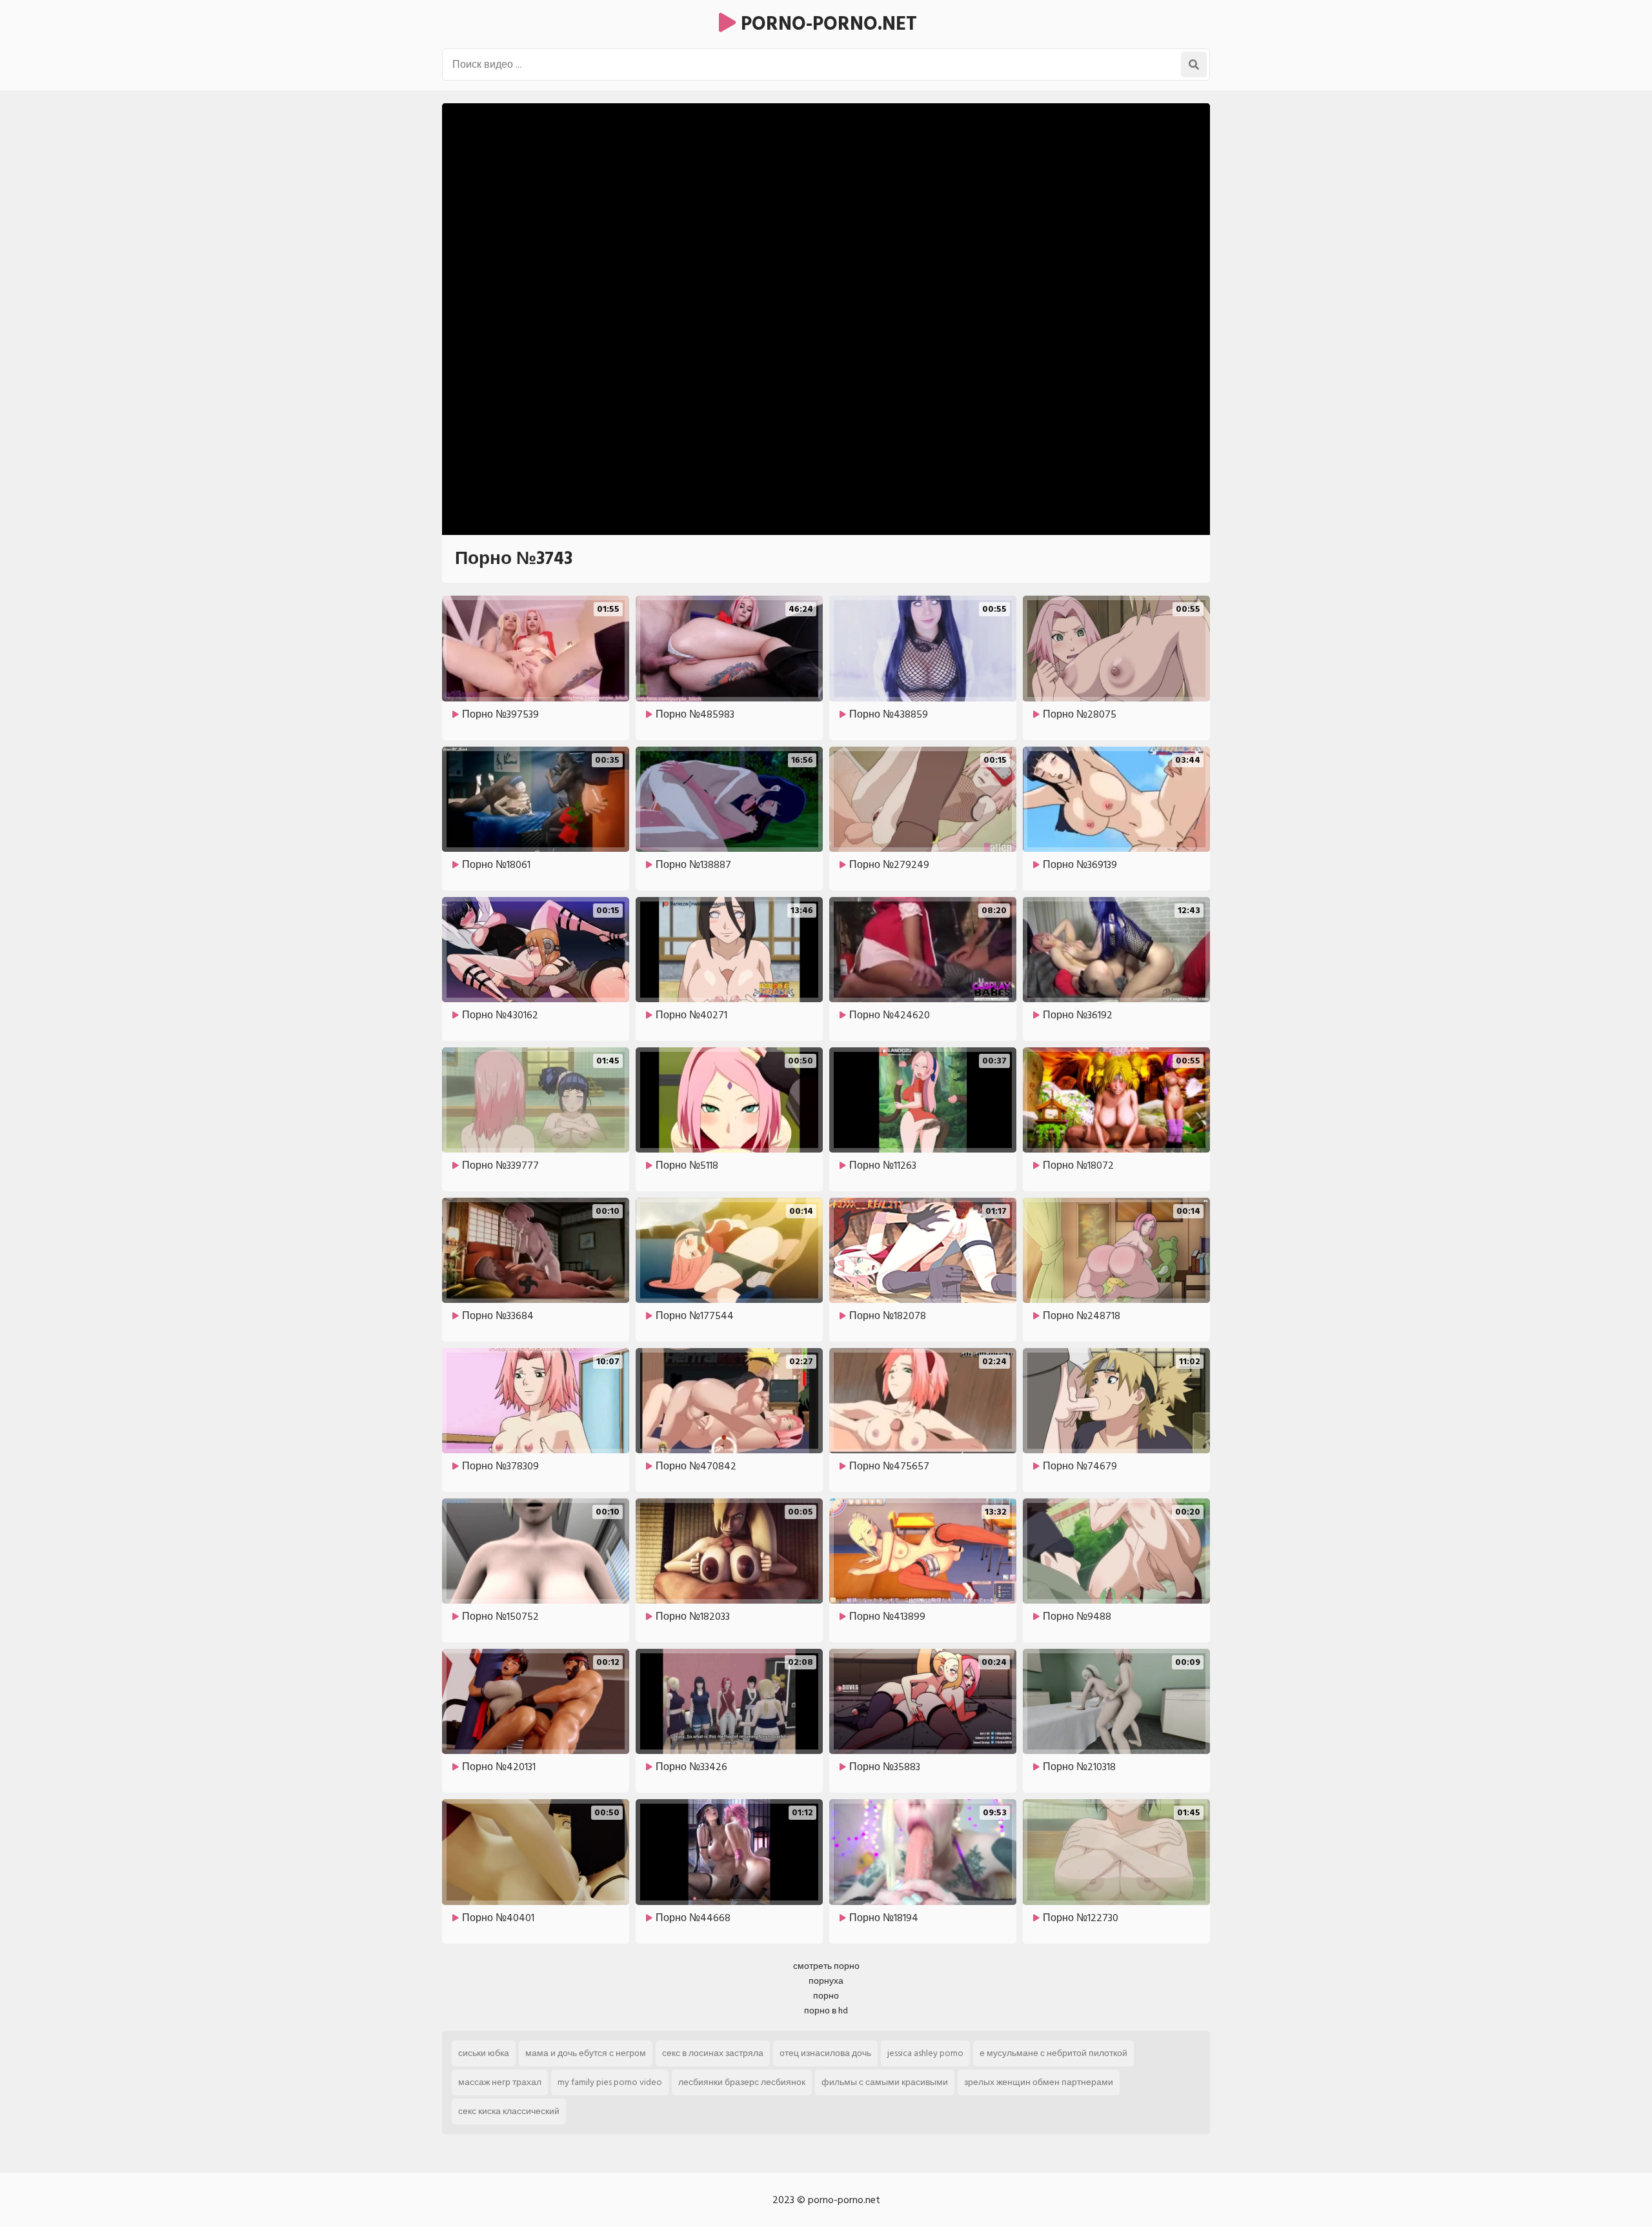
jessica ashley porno (925, 2053)
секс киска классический (509, 2111)
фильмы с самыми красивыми (885, 2082)
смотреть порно (826, 1966)
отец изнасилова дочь (825, 2053)
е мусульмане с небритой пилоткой (1053, 2053)
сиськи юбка (484, 2053)
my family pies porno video (610, 2082)
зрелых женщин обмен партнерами (1039, 2082)
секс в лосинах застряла (713, 2053)
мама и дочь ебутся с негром (586, 2053)
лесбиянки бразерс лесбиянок (742, 2082)
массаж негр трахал (500, 2082)
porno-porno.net (826, 24)
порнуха (826, 1981)
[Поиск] (1194, 65)
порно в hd (826, 2010)
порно (826, 1996)
